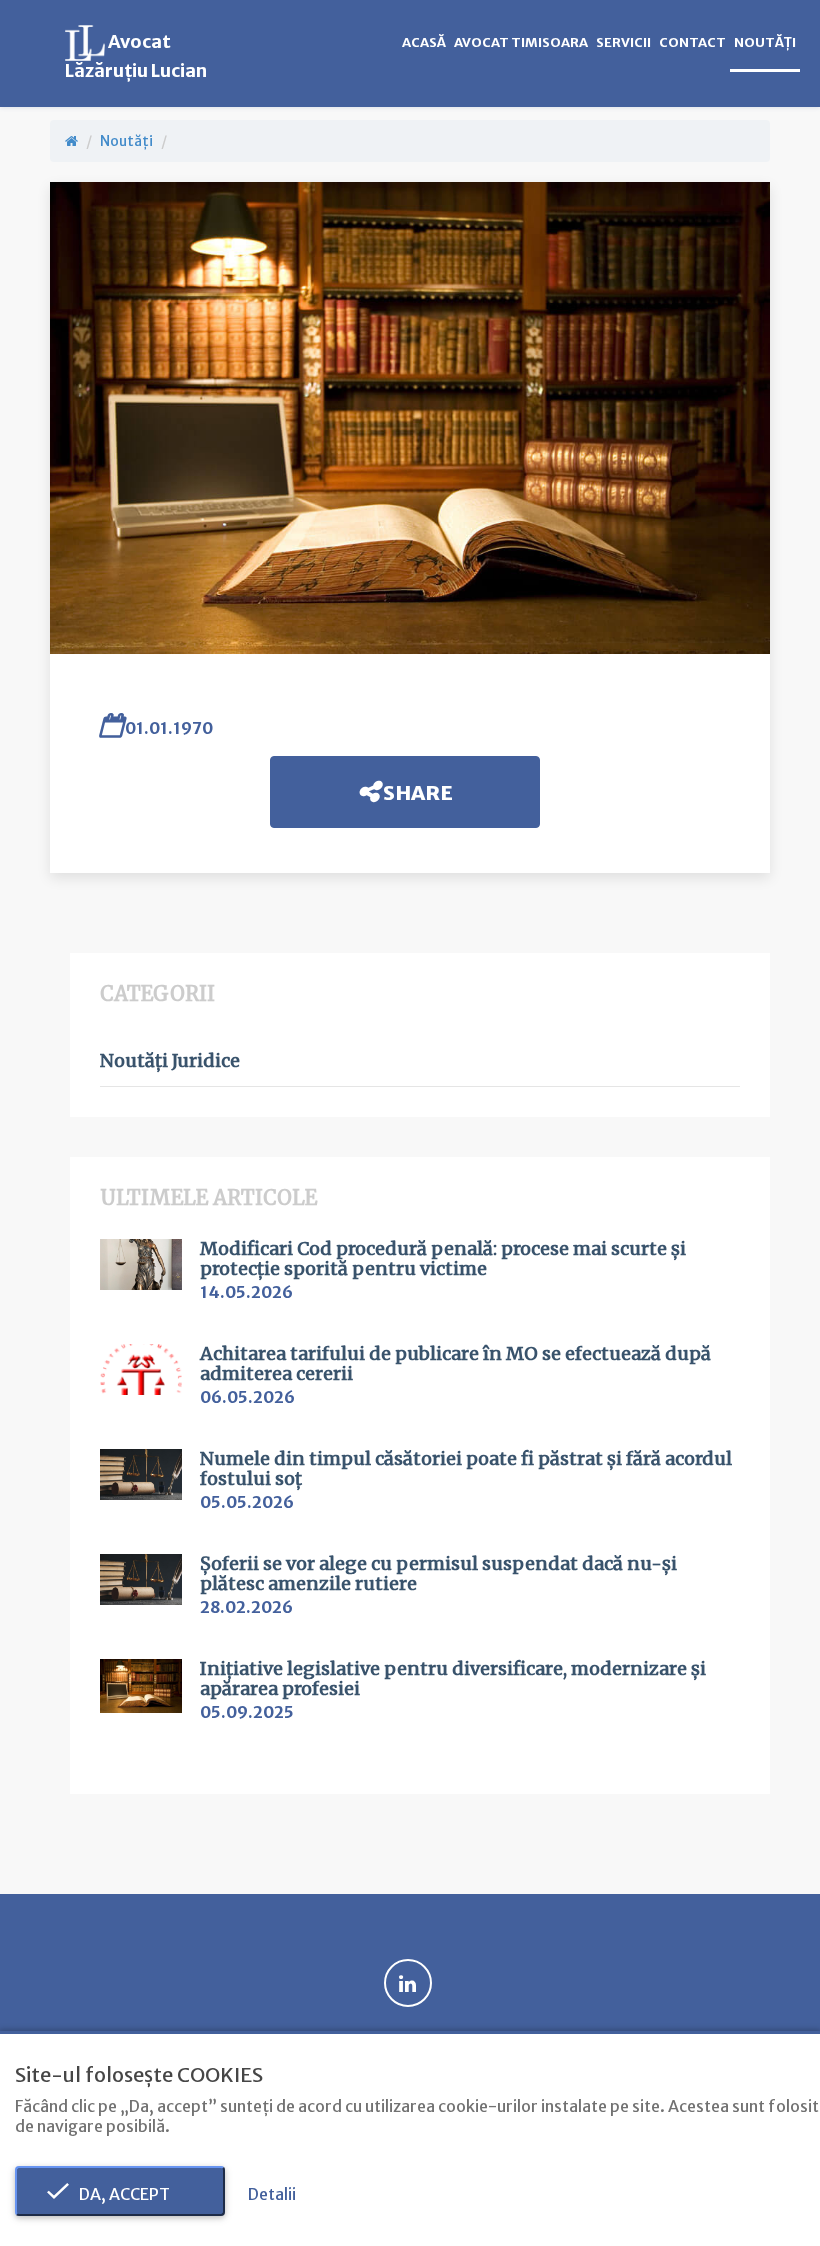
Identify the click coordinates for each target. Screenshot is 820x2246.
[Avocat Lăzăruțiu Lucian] (71, 141)
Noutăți (765, 42)
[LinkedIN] (408, 1986)
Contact (692, 42)
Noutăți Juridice (170, 1061)
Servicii (623, 42)
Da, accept (120, 2194)
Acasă (424, 42)
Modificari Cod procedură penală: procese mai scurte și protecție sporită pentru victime (443, 1259)
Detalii (272, 2194)
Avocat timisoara (521, 42)
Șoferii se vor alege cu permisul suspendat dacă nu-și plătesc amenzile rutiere (438, 1574)
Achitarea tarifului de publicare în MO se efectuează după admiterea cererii (455, 1364)
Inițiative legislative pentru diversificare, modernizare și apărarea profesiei (453, 1679)
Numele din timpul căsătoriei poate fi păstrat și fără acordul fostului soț (466, 1469)
